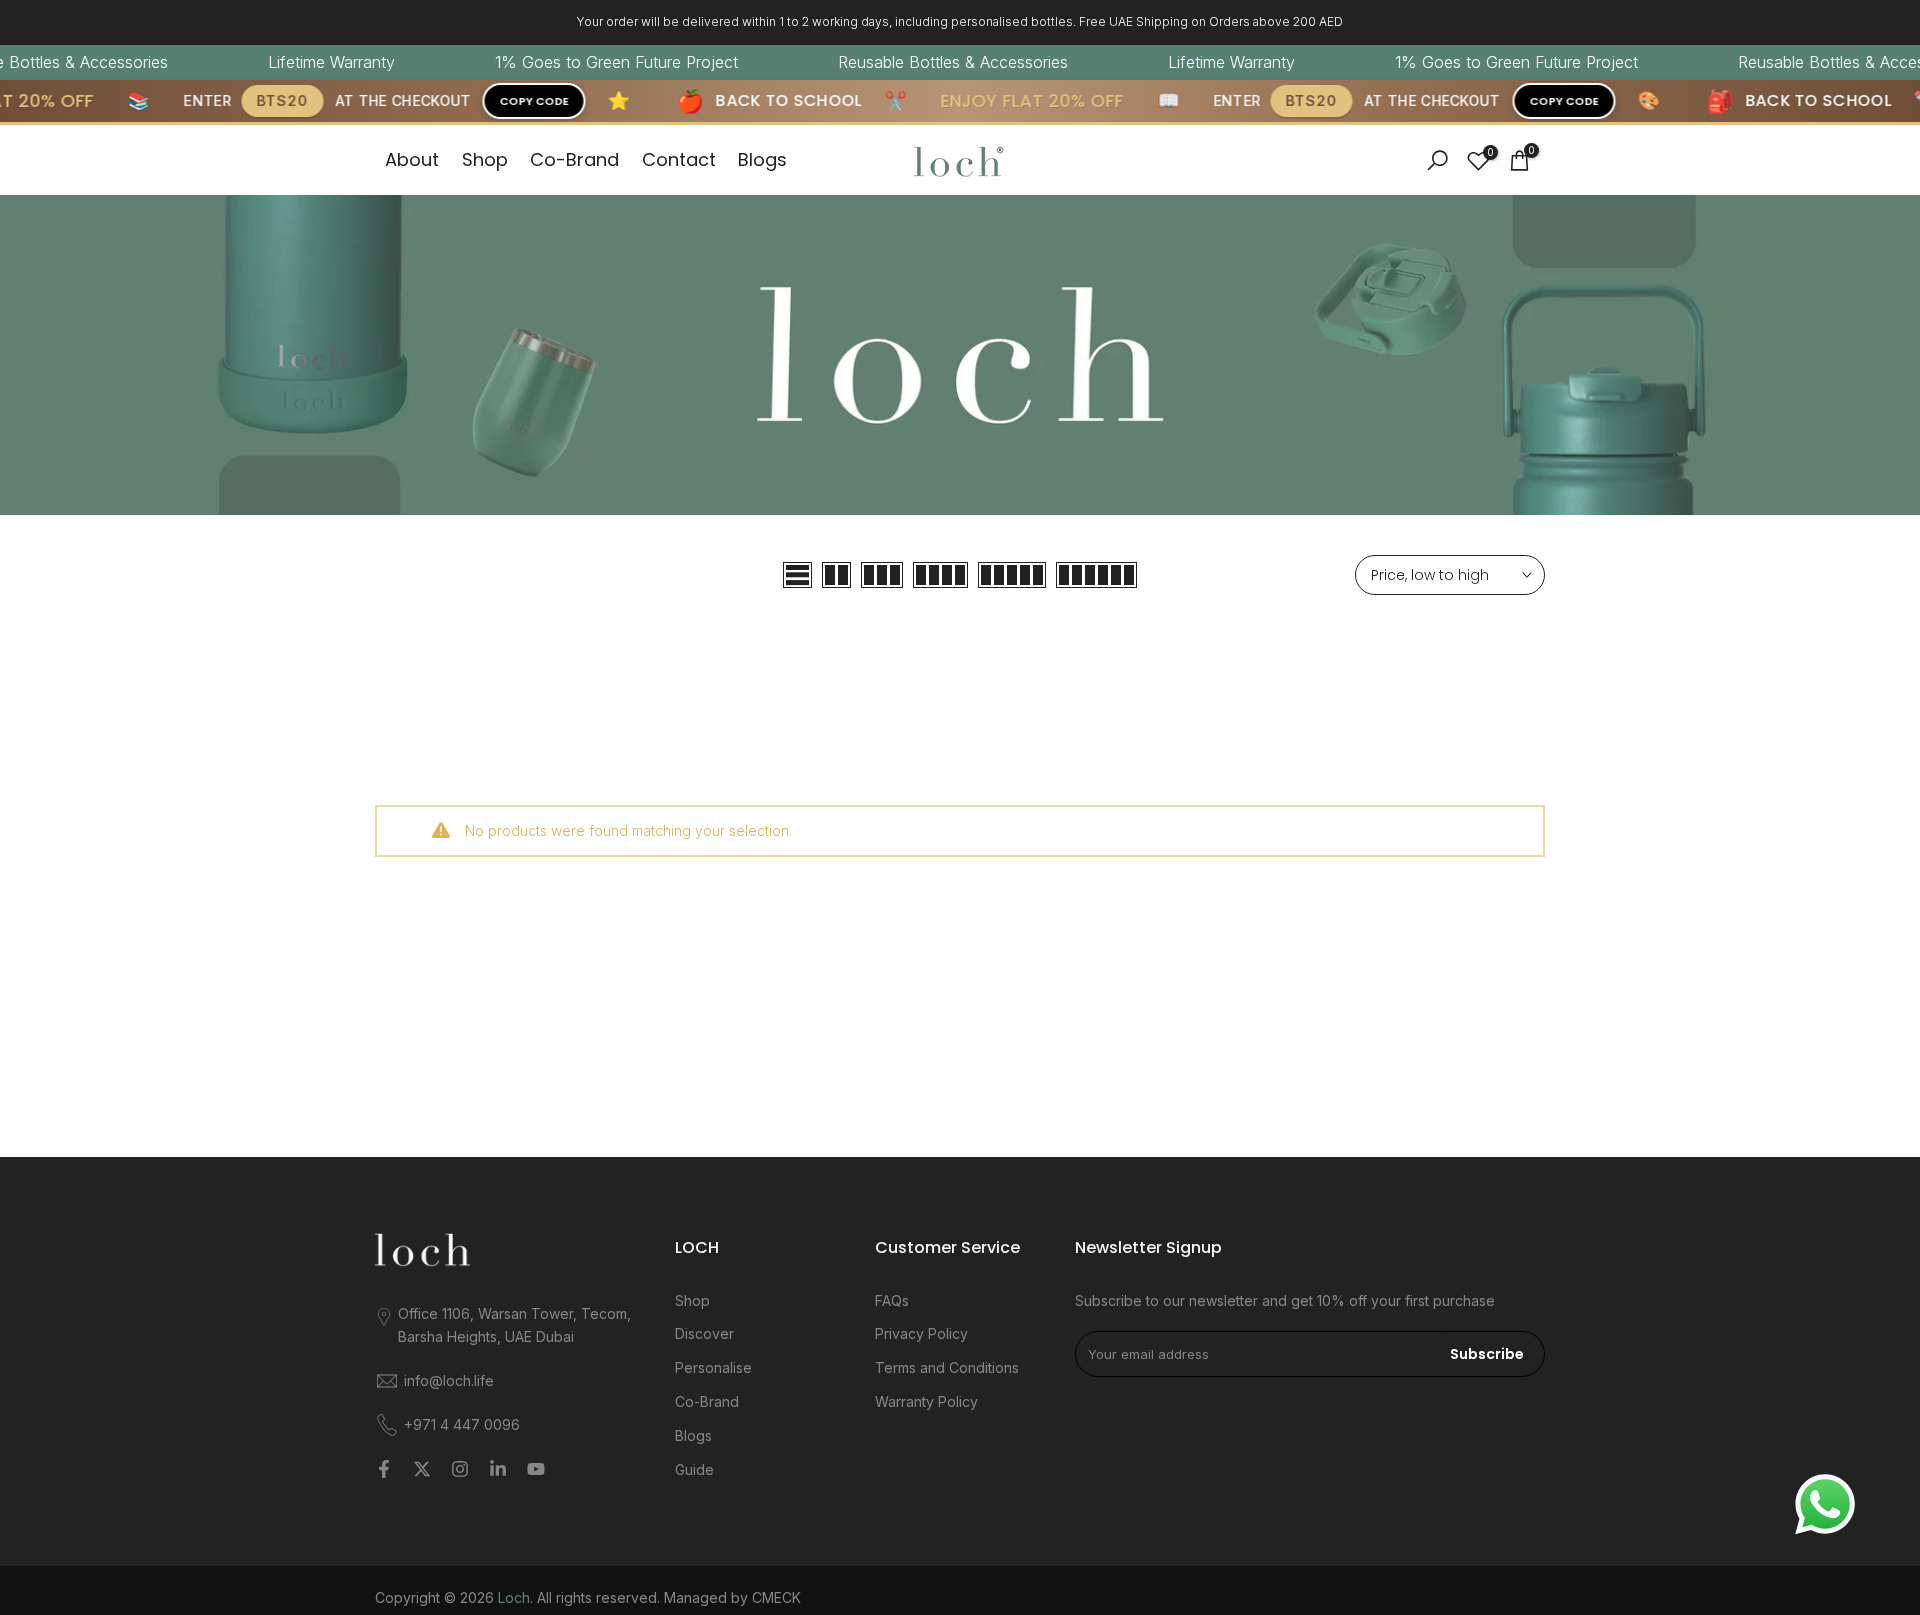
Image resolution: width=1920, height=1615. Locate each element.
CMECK (776, 1597)
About (412, 159)
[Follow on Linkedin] (498, 1469)
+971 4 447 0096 (462, 1424)
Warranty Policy (926, 1401)
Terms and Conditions (947, 1367)
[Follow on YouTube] (536, 1469)
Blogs (762, 159)
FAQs (892, 1300)
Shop (485, 159)
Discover (704, 1333)
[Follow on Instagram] (460, 1469)
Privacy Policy (921, 1333)
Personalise (713, 1367)
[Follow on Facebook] (384, 1469)
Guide (694, 1469)
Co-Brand (574, 159)
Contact (679, 159)
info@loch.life (449, 1380)
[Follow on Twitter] (422, 1469)
